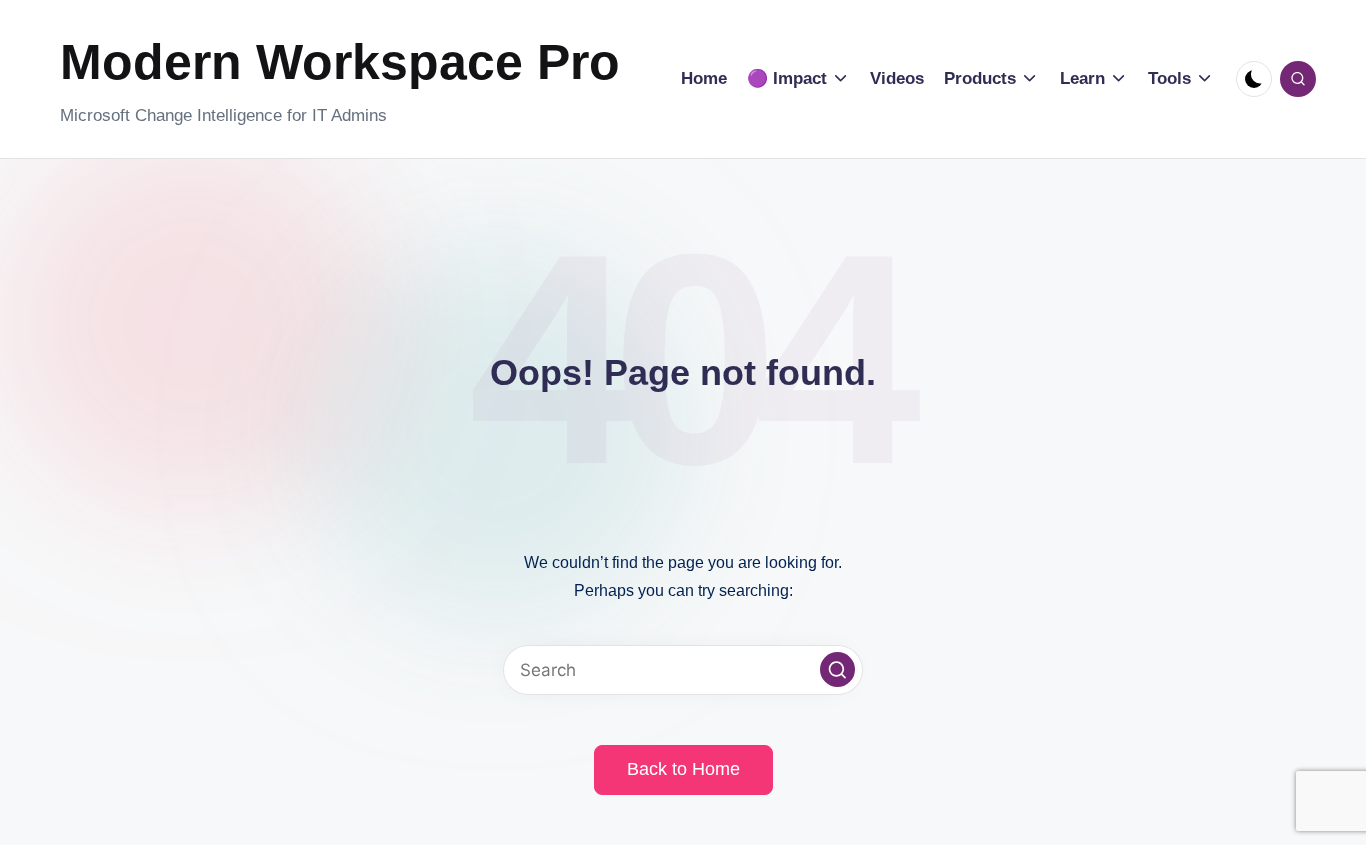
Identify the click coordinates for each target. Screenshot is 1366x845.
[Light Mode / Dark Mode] (1254, 79)
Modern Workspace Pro (340, 62)
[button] (837, 669)
